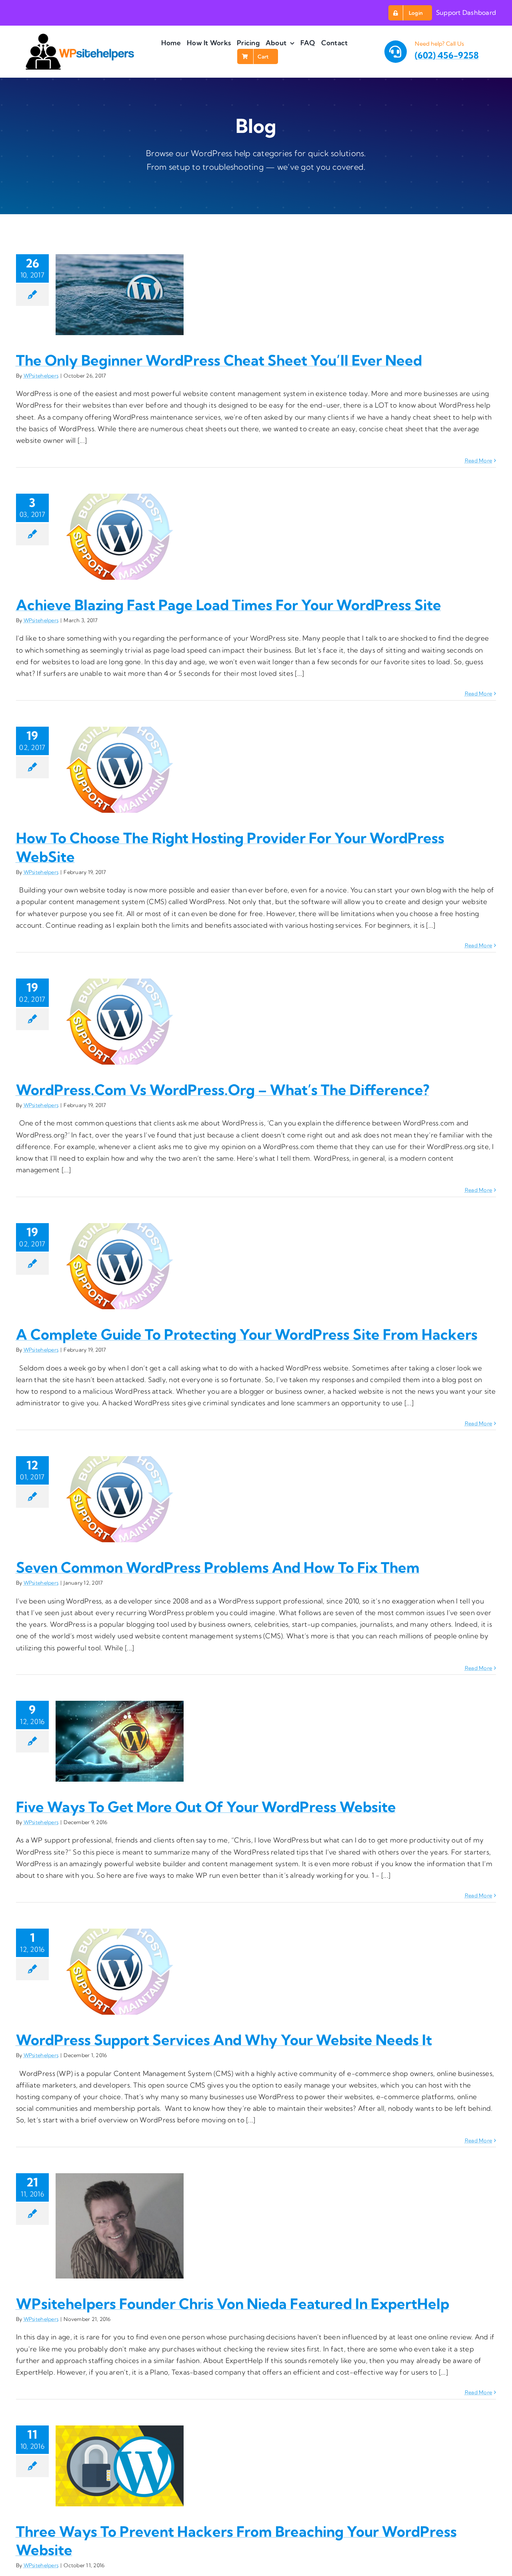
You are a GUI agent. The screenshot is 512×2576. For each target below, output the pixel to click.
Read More (478, 460)
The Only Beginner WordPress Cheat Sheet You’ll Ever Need (219, 360)
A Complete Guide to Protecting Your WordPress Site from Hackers (247, 1334)
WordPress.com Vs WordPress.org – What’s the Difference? (223, 1090)
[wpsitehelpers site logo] (80, 37)
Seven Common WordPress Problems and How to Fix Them (218, 1567)
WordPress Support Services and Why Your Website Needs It (224, 2040)
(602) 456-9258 (447, 55)
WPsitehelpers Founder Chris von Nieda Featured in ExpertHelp (233, 2304)
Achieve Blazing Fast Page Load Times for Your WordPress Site (229, 605)
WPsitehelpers (41, 376)
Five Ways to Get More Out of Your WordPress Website (206, 1807)
